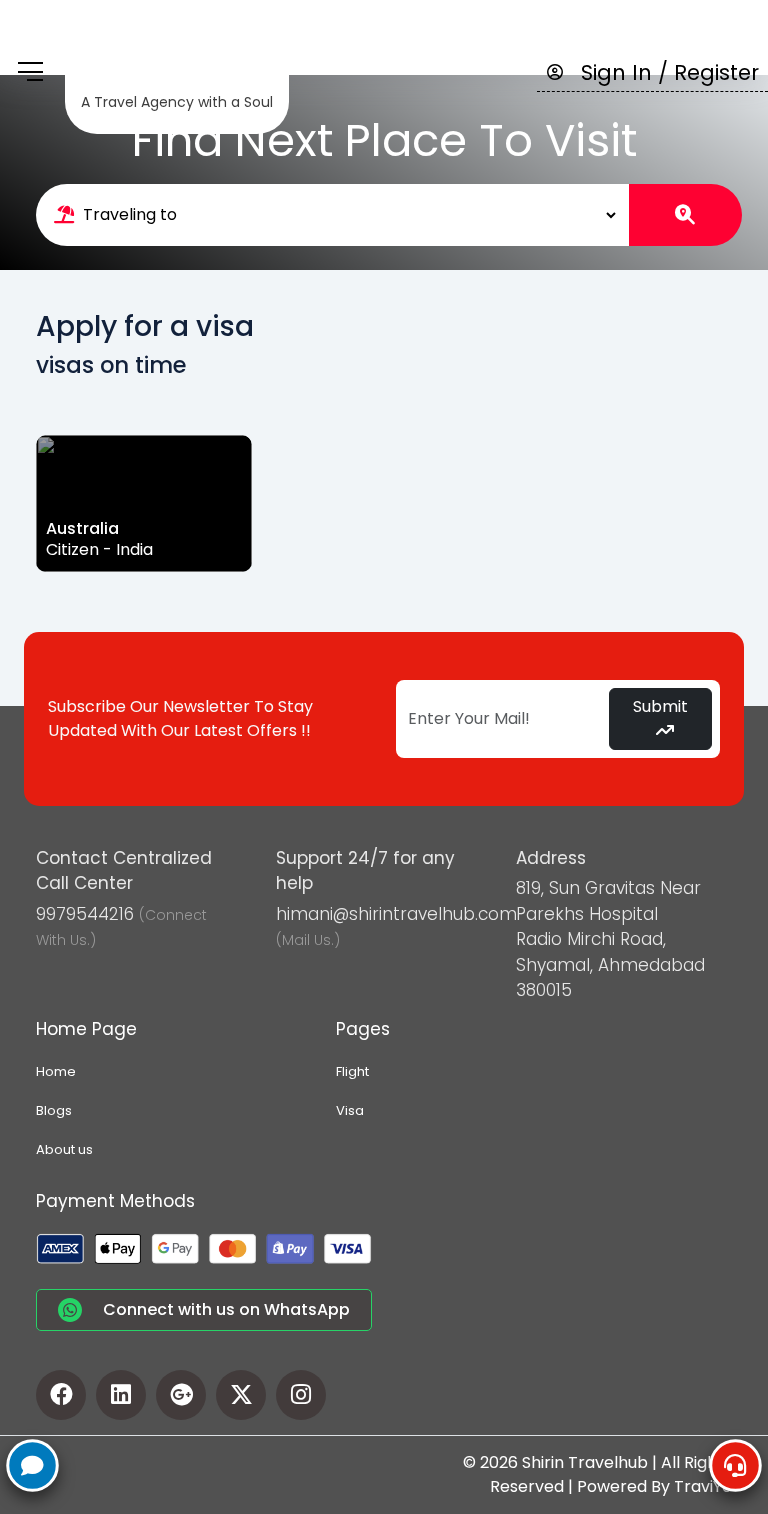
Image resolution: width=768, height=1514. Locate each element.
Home (56, 1071)
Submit (660, 706)
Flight (352, 1071)
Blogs (54, 1110)
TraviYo (703, 1486)
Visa (350, 1110)
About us (64, 1149)
